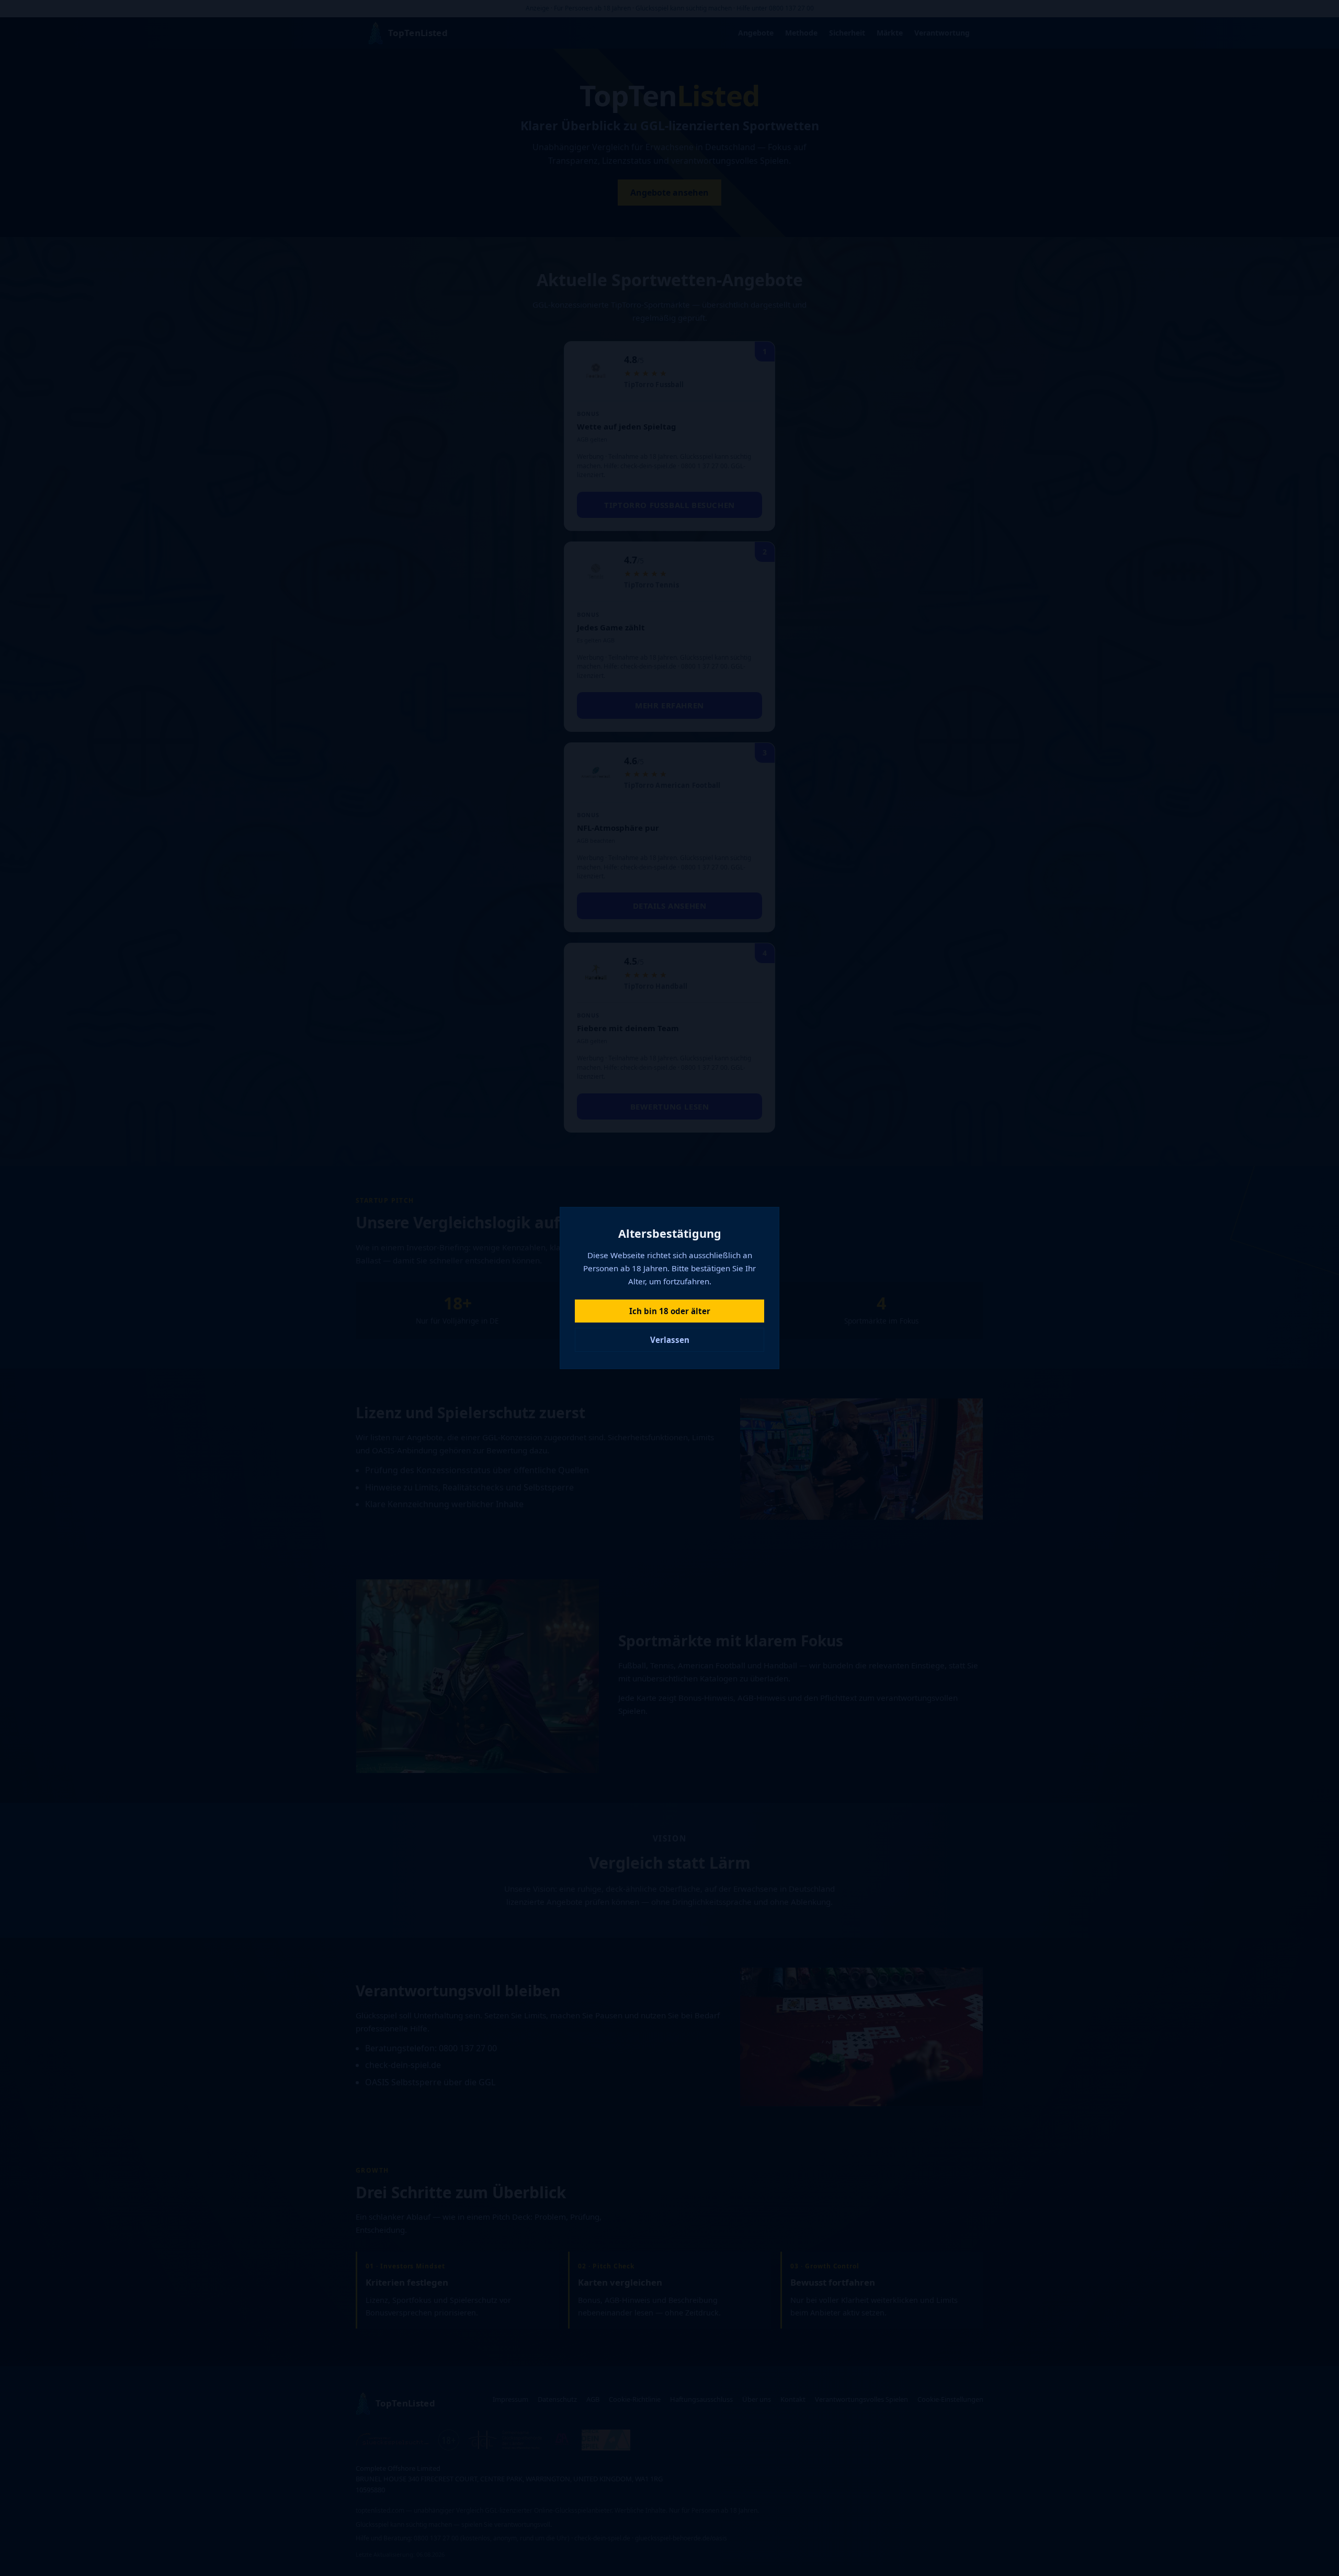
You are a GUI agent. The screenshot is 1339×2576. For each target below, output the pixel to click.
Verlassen (670, 1340)
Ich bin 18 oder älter (670, 1311)
